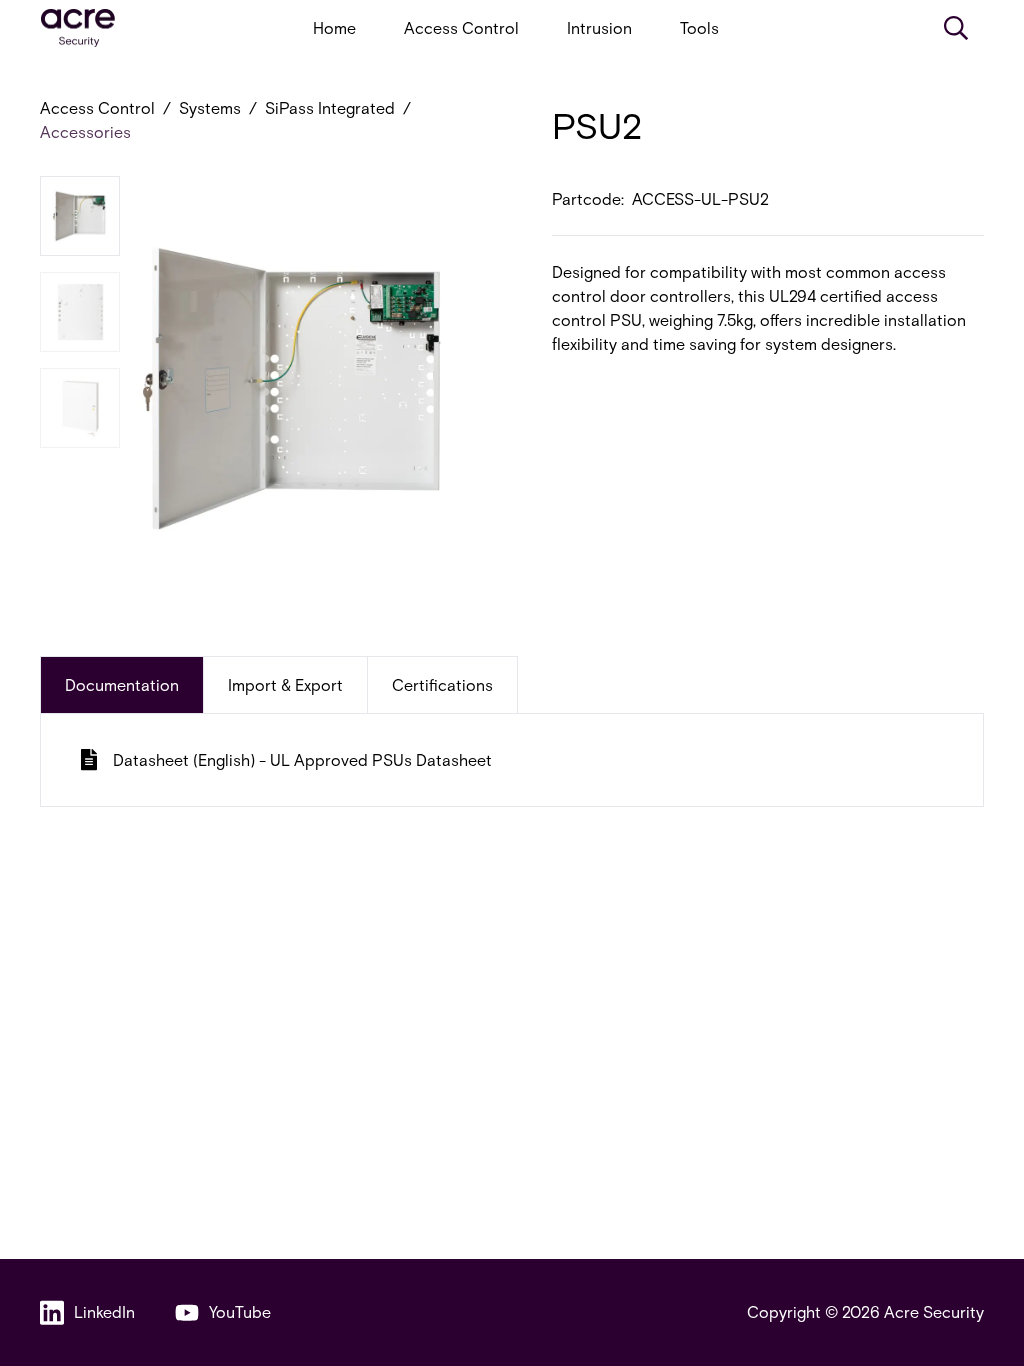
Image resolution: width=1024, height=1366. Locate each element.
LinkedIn (104, 1311)
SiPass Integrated (330, 107)
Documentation (122, 684)
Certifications (442, 684)
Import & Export (285, 684)
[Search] (956, 28)
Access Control (461, 27)
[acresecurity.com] (78, 28)
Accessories (85, 131)
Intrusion (599, 27)
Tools (699, 27)
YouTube (240, 1311)
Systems (210, 107)
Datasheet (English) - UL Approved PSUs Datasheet (302, 759)
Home (334, 27)
